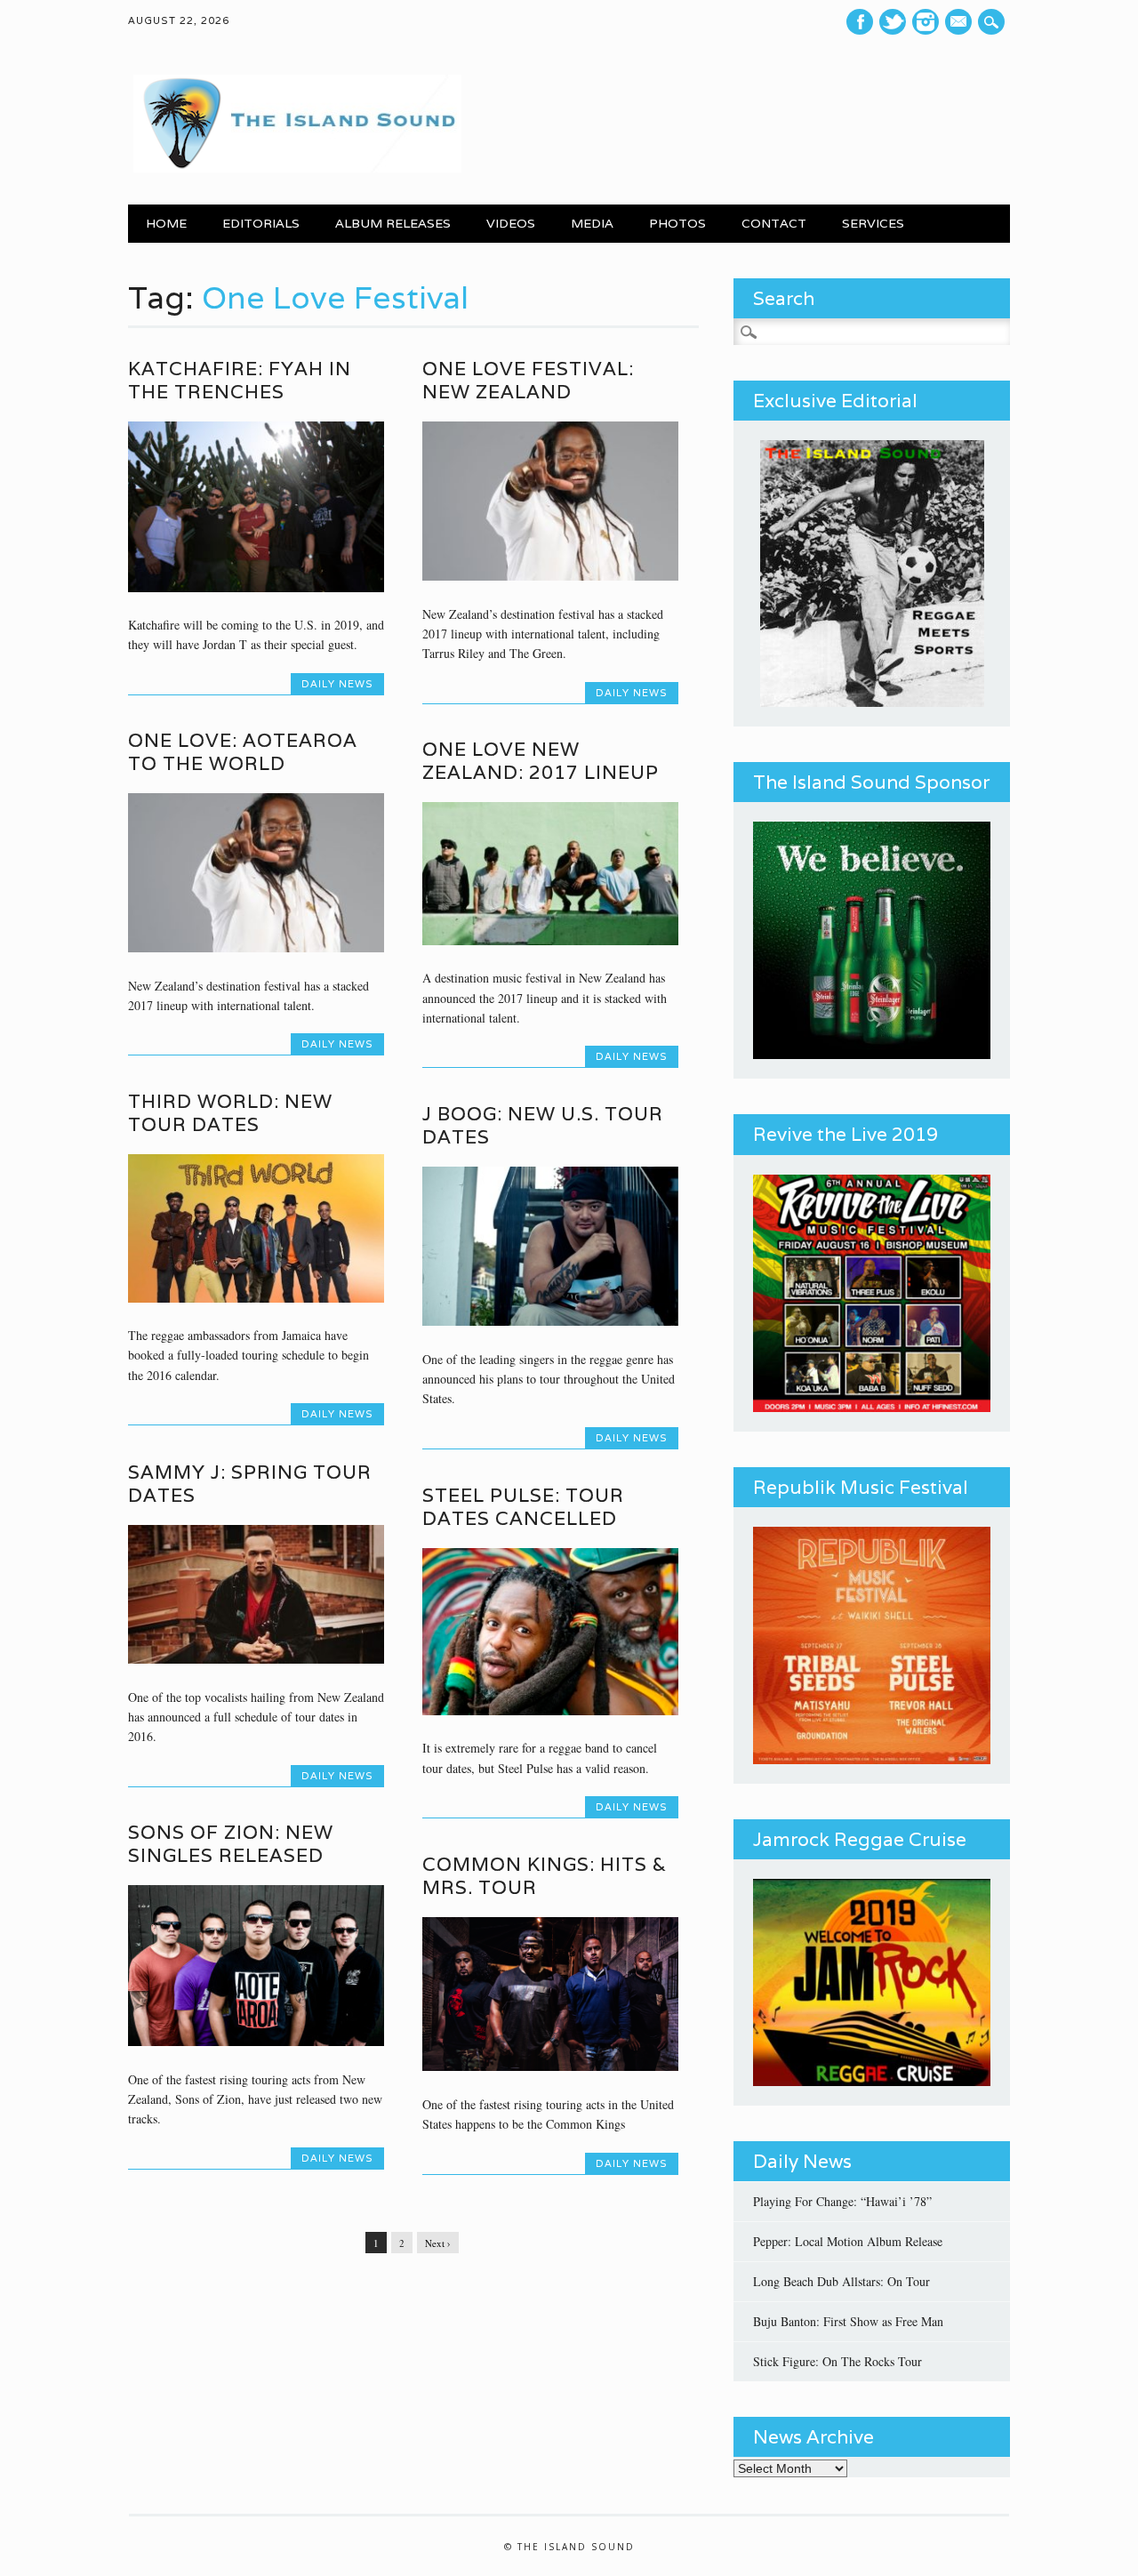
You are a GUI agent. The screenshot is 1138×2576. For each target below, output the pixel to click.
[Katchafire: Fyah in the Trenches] (256, 587)
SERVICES (873, 223)
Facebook (860, 22)
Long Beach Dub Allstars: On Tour (841, 2281)
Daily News (337, 684)
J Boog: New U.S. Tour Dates (543, 1125)
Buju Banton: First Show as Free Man (848, 2321)
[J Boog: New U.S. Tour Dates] (550, 1321)
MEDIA (592, 223)
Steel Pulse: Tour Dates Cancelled (523, 1507)
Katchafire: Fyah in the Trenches (240, 380)
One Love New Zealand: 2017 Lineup (541, 761)
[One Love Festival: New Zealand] (550, 576)
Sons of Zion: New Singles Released (231, 1844)
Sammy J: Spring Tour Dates (250, 1484)
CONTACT (774, 223)
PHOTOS (677, 223)
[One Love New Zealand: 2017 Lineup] (550, 940)
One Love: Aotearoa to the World (243, 752)
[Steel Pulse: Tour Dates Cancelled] (550, 1710)
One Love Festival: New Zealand (528, 380)
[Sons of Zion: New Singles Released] (256, 2041)
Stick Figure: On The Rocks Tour (837, 2361)
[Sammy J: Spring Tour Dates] (256, 1659)
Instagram (926, 22)
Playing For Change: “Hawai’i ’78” (842, 2201)
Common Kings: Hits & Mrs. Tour (545, 1876)
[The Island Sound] (295, 168)
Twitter (893, 22)
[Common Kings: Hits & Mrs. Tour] (550, 2066)
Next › (438, 2243)
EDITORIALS (261, 223)
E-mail (961, 22)
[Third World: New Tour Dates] (256, 1298)
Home (166, 223)
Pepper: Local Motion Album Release (848, 2241)
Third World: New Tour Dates (230, 1113)
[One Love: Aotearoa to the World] (256, 947)
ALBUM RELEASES (393, 223)
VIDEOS (511, 223)
